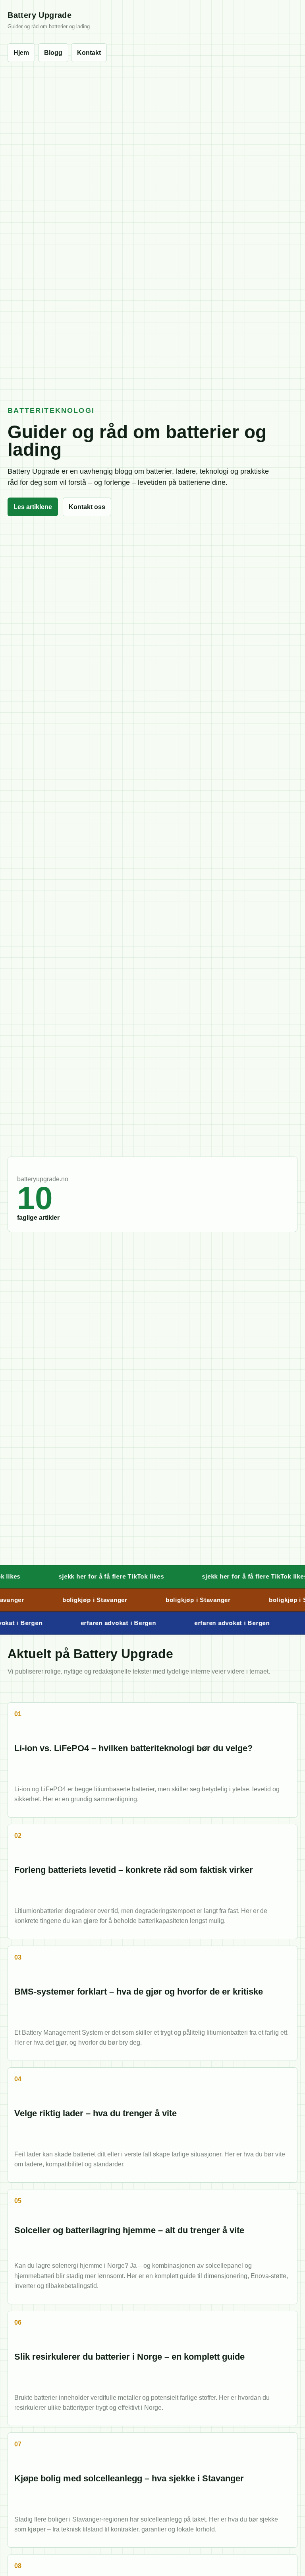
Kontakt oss (87, 507)
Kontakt (89, 53)
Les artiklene (33, 507)
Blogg (53, 53)
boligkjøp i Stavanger (80, 1600)
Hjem (21, 53)
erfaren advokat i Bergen (103, 1623)
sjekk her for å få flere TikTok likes (89, 1576)
